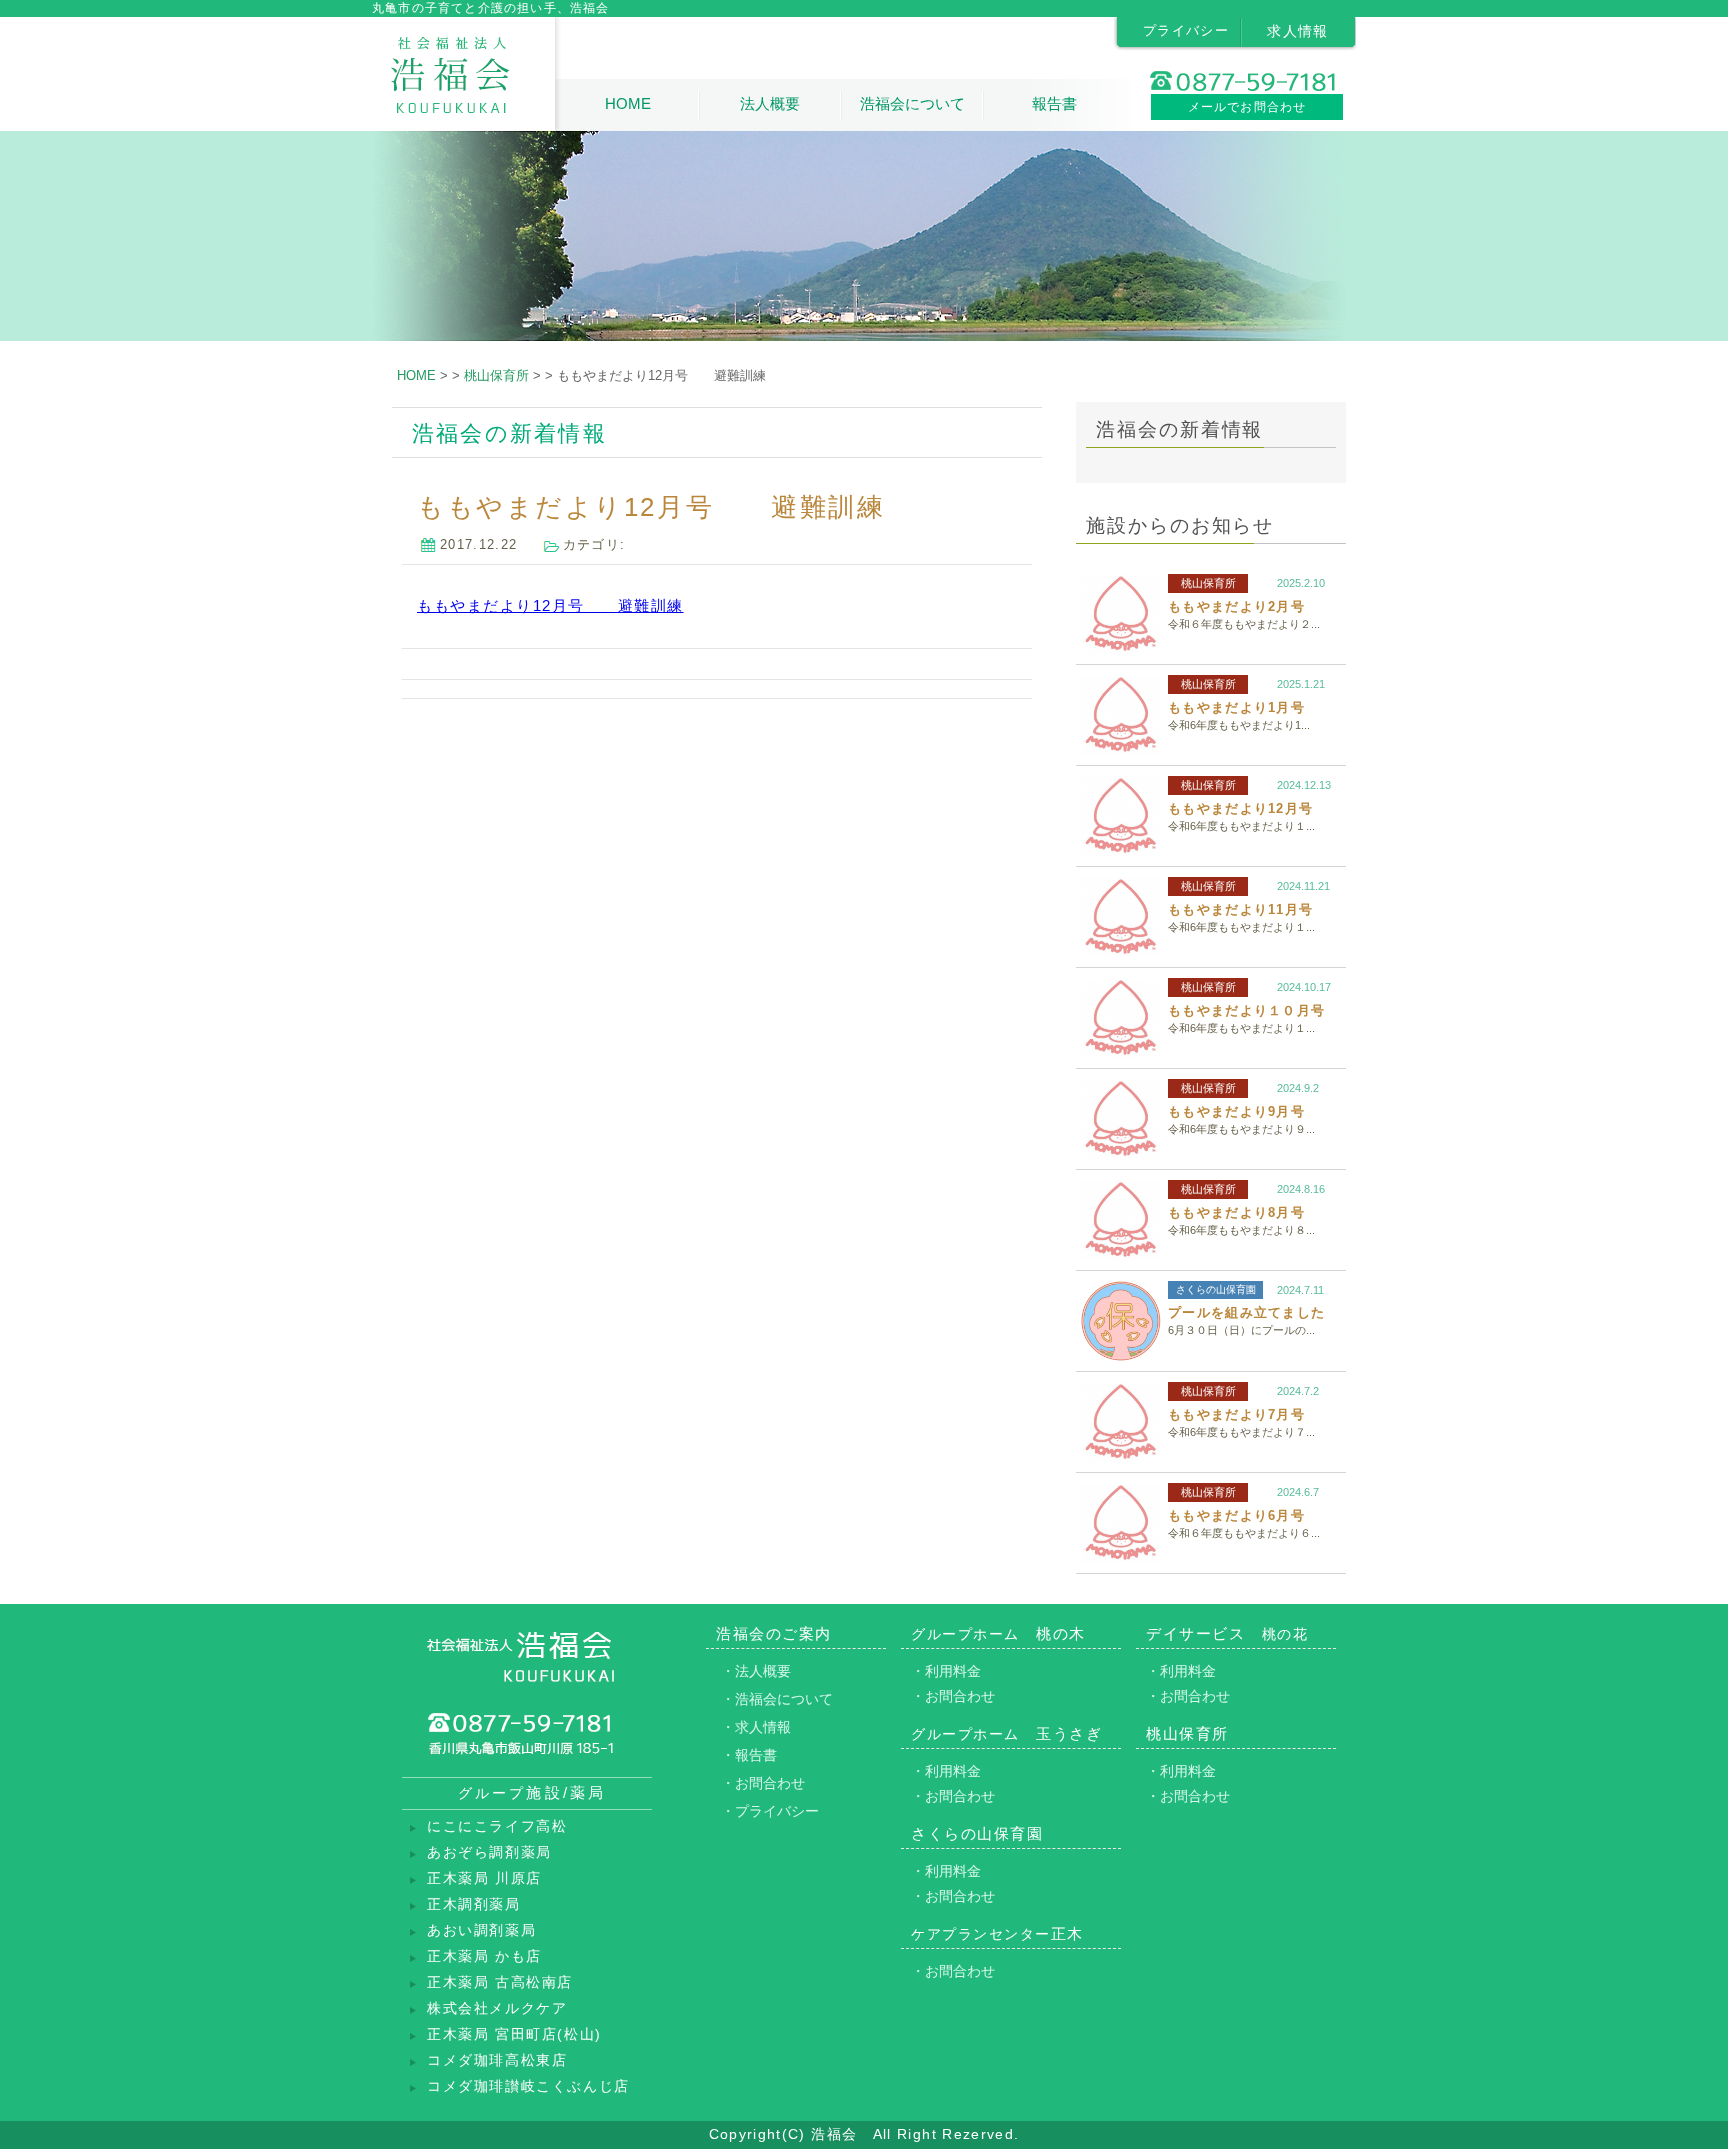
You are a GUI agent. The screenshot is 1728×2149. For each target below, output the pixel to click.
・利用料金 (946, 1671)
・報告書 (749, 1755)
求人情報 (1298, 31)
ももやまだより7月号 (1236, 1414)
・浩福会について (777, 1699)
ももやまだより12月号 (1240, 808)
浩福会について (912, 103)
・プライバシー (770, 1811)
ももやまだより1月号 (1236, 707)
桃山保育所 (1208, 583)
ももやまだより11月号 (1240, 909)
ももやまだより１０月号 (1246, 1010)
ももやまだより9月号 (1236, 1111)
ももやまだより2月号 (1236, 606)
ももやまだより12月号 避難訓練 (550, 605)
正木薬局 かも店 (484, 1956)
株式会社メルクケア (497, 2008)
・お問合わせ (763, 1783)
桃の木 (998, 1633)
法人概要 (770, 103)
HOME (628, 103)
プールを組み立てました (1246, 1312)
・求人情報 (756, 1727)
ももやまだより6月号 (1236, 1515)
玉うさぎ (1006, 1733)
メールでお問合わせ (1247, 107)
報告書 (1054, 103)
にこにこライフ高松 (497, 1826)
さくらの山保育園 (1216, 1289)
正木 (997, 1933)
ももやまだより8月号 (1236, 1212)
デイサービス (1227, 1633)
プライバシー (1186, 30)
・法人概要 (756, 1671)
